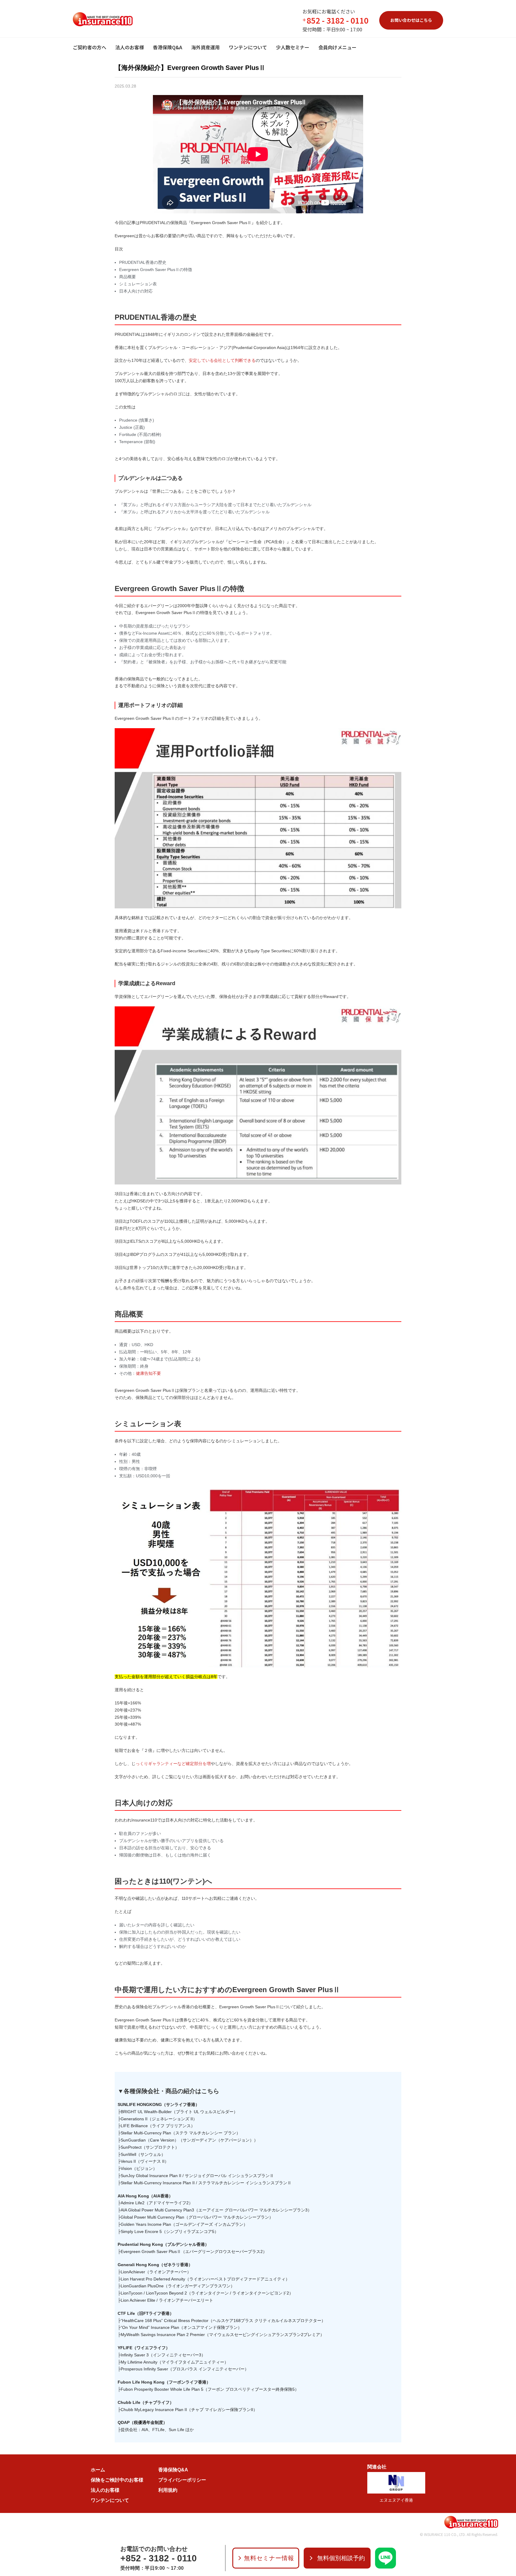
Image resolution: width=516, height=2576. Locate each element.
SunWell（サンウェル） (143, 2154)
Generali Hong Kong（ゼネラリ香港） (155, 2265)
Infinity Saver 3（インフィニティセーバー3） (163, 2355)
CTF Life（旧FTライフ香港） (146, 2313)
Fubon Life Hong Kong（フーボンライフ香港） (164, 2382)
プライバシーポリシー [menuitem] (182, 2480)
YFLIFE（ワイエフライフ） (144, 2348)
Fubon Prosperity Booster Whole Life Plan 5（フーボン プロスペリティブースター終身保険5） (210, 2389)
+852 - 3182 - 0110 (159, 2558)
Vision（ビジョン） (139, 2168)
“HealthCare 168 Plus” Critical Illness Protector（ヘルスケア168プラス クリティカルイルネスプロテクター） (223, 2321)
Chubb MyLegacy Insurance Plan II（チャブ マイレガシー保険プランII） (189, 2410)
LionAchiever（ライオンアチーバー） (156, 2272)
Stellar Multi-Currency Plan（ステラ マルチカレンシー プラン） (181, 2133)
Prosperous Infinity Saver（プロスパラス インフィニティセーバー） (185, 2369)
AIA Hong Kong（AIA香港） (145, 2196)
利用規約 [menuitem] (168, 2490)
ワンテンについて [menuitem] (248, 47)
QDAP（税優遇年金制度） (142, 2422)
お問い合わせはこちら (411, 20)
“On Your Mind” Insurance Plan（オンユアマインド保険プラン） (181, 2327)
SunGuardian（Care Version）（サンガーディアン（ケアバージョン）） (189, 2140)
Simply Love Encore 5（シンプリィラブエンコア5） (170, 2231)
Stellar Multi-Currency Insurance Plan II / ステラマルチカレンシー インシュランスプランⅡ (206, 2183)
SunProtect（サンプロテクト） (150, 2147)
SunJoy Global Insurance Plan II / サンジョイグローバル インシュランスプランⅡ (197, 2176)
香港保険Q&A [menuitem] (168, 47)
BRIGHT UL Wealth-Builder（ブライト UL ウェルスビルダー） (179, 2112)
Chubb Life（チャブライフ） (146, 2402)
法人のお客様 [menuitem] (130, 47)
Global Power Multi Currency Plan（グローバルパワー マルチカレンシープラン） (197, 2217)
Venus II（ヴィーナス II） (145, 2161)
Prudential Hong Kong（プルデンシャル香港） (163, 2244)
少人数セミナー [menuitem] (293, 47)
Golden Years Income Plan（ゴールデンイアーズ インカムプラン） (184, 2224)
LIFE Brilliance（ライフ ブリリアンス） (158, 2126)
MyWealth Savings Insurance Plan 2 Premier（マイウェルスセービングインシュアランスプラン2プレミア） (222, 2335)
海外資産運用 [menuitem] (205, 47)
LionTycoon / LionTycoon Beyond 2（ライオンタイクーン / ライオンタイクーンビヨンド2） (207, 2293)
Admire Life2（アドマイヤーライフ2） (157, 2203)
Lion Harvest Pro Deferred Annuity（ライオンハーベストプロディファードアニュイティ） (205, 2279)
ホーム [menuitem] (98, 2470)
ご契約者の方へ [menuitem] (90, 47)
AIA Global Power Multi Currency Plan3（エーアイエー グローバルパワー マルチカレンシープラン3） (216, 2210)
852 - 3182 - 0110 (338, 20)
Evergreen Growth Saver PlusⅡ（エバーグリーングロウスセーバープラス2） (194, 2251)
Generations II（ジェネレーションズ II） (159, 2119)
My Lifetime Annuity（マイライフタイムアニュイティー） (175, 2362)
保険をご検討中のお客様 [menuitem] (117, 2480)
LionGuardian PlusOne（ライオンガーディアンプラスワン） (178, 2286)
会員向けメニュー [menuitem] (337, 47)
